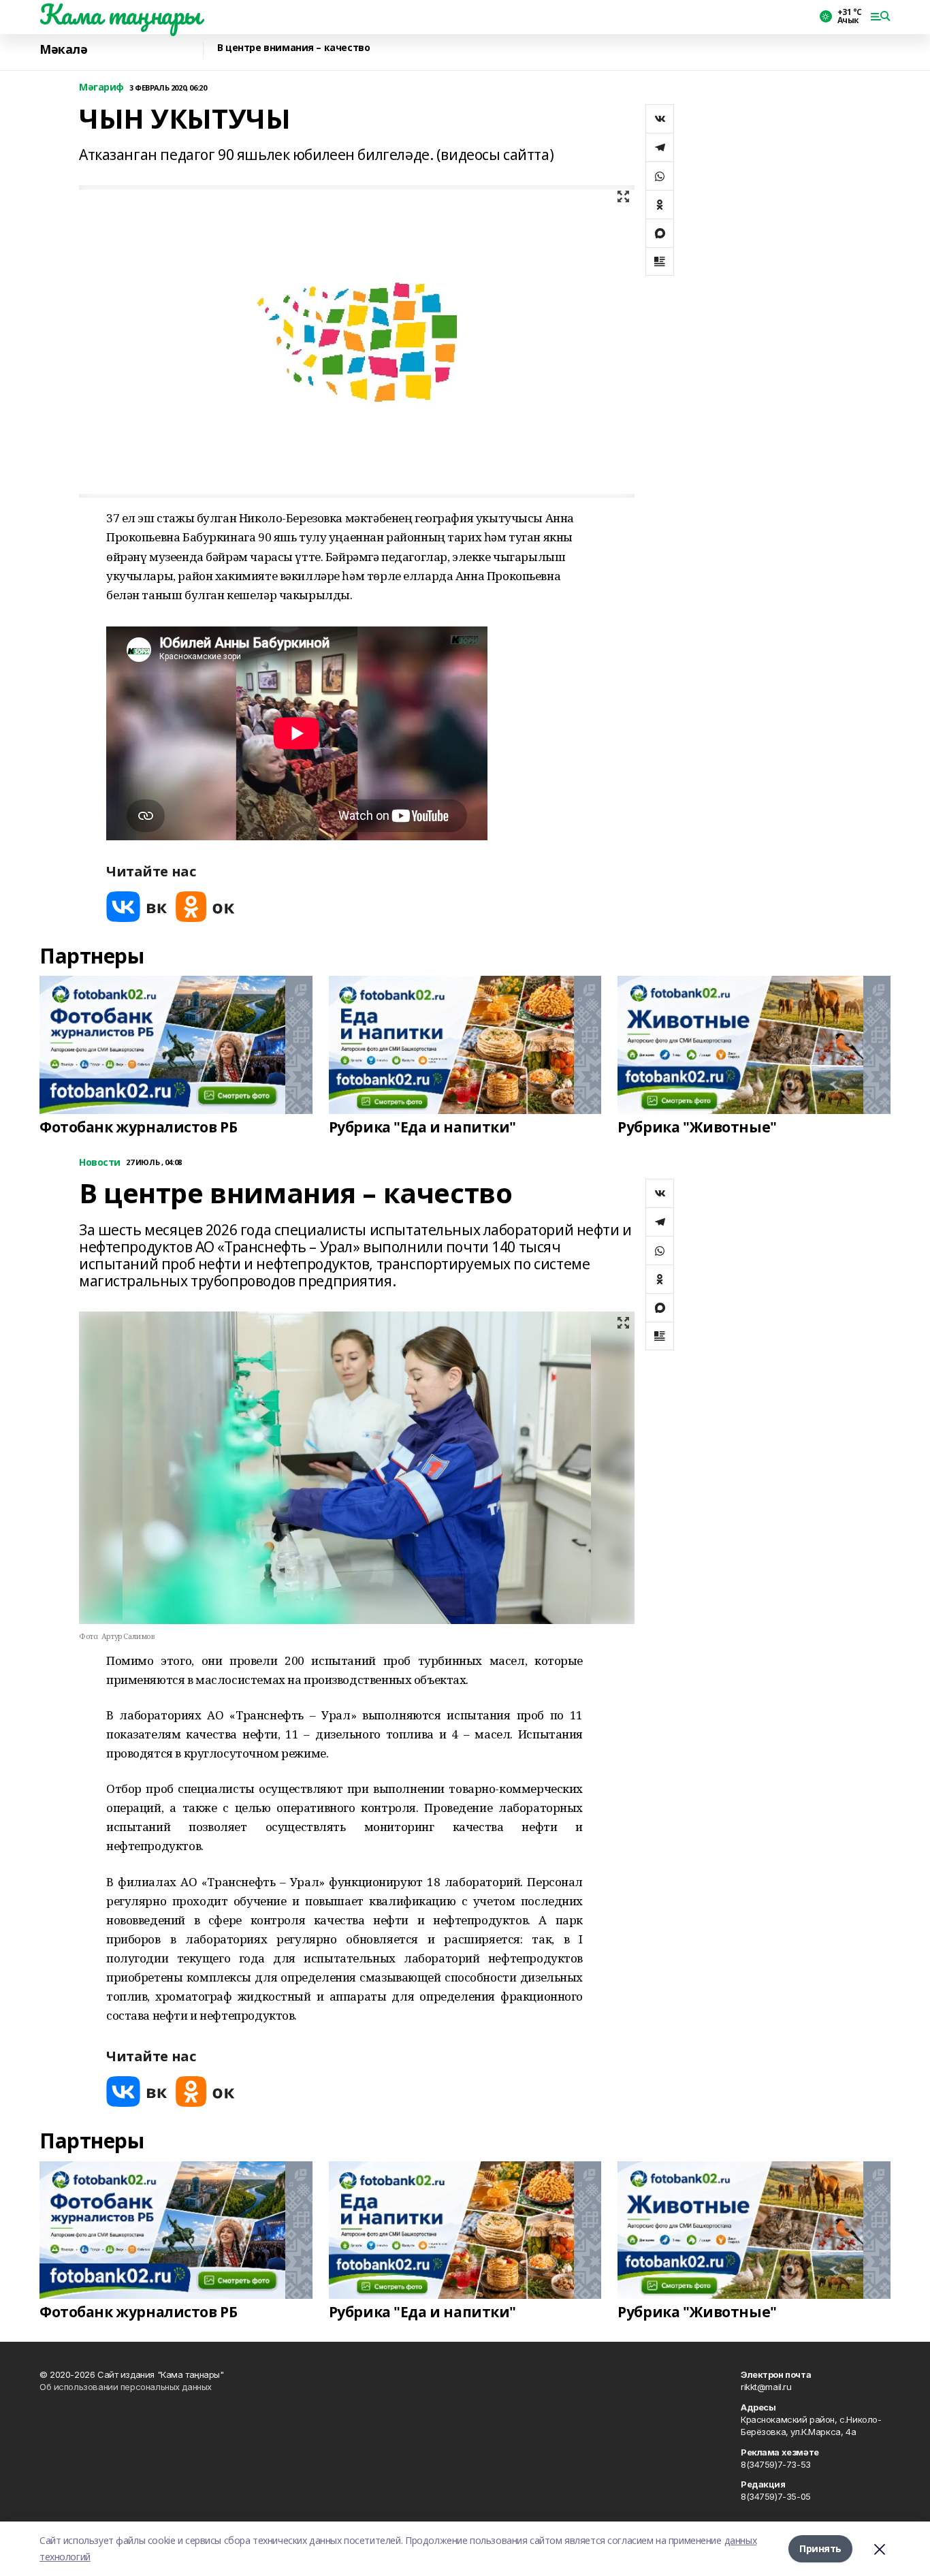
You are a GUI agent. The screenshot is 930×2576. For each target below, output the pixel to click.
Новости (100, 1163)
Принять (820, 2548)
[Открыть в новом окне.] (137, 907)
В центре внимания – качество (293, 48)
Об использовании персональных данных (126, 2387)
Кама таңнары (120, 14)
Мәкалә (63, 49)
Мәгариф (101, 88)
